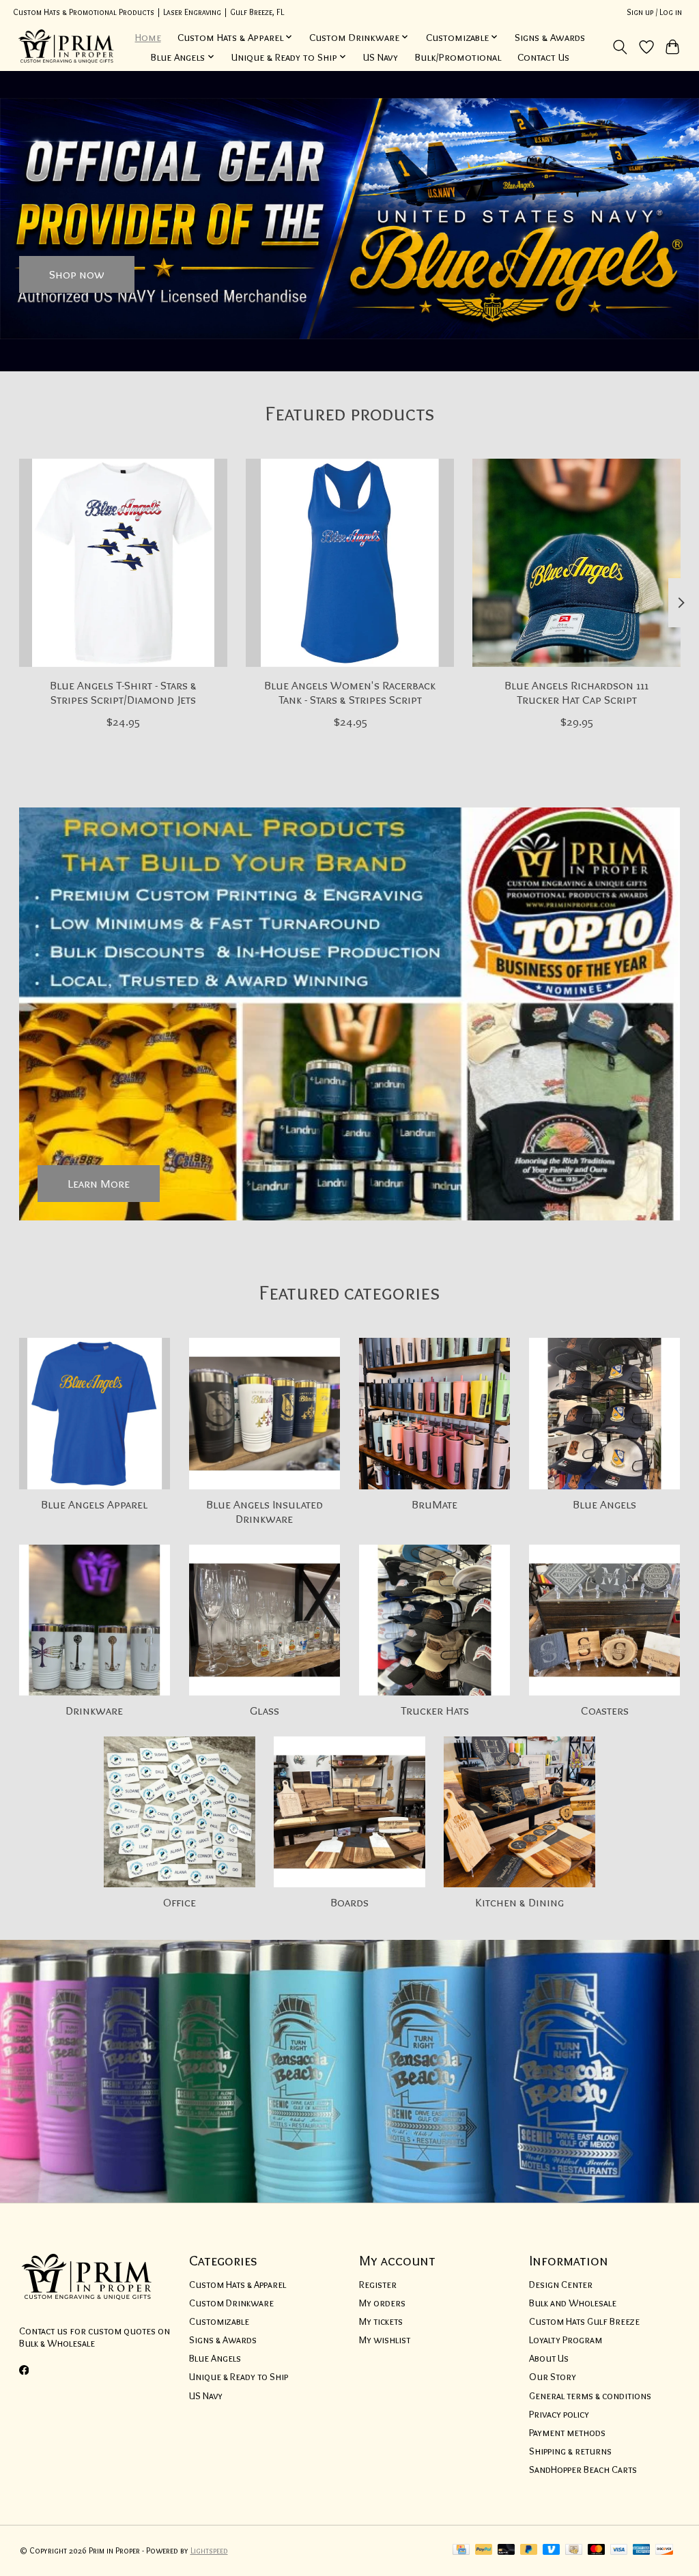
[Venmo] (552, 2550)
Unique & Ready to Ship (239, 2377)
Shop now (77, 274)
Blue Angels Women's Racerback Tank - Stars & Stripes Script (350, 692)
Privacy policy (559, 2414)
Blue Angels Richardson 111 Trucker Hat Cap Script (576, 692)
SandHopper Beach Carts (583, 2470)
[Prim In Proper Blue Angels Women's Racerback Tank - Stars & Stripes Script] (350, 563)
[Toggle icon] (619, 47)
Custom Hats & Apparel (238, 2285)
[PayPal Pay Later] (529, 2550)
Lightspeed (209, 2550)
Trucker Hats (435, 1710)
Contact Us (543, 57)
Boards (349, 1902)
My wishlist (385, 2340)
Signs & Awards (550, 37)
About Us (549, 2358)
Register (378, 2285)
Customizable (219, 2321)
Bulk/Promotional (458, 57)
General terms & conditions (590, 2396)
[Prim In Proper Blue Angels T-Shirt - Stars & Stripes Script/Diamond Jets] (123, 563)
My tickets (381, 2321)
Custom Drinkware (231, 2303)
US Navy (381, 57)
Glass (265, 1710)
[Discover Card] (664, 2550)
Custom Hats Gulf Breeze (584, 2321)
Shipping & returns (570, 2451)
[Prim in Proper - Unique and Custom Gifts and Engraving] (67, 47)
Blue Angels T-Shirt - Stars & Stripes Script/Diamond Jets (123, 692)
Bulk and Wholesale (573, 2303)
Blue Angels (604, 1504)
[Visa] (619, 2550)
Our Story (553, 2377)
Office (180, 1902)
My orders (382, 2303)
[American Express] (642, 2550)
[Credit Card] (461, 2550)
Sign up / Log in (654, 12)
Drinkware (94, 1710)
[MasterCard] (597, 2550)
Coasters (605, 1710)
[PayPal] (484, 2550)
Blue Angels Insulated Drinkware (265, 1511)
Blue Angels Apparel (94, 1504)
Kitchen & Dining (519, 1902)
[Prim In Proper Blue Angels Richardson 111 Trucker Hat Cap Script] (576, 563)
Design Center (561, 2285)
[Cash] (574, 2550)
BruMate (434, 1504)
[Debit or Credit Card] (507, 2550)
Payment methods (567, 2433)
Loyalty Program (566, 2340)
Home (148, 37)
